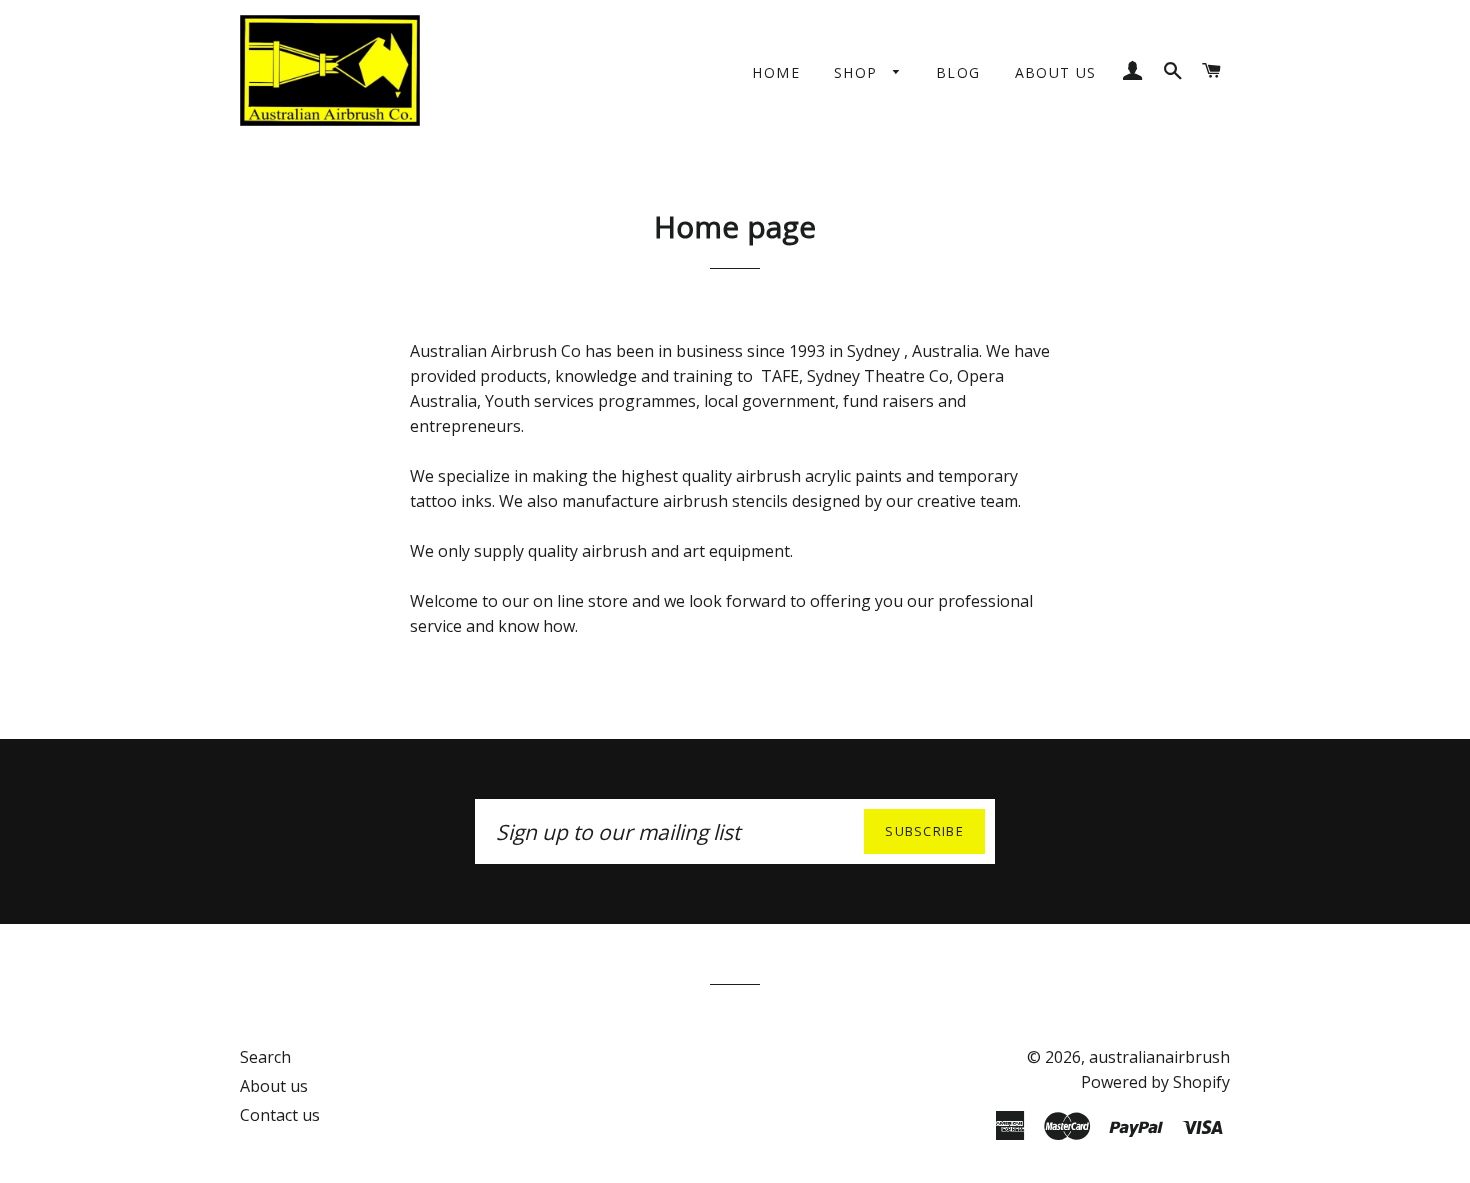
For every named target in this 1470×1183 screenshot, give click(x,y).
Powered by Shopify (1155, 1082)
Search (265, 1057)
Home (776, 72)
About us (1056, 72)
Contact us (280, 1115)
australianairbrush (1159, 1057)
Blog (958, 72)
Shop (858, 72)
